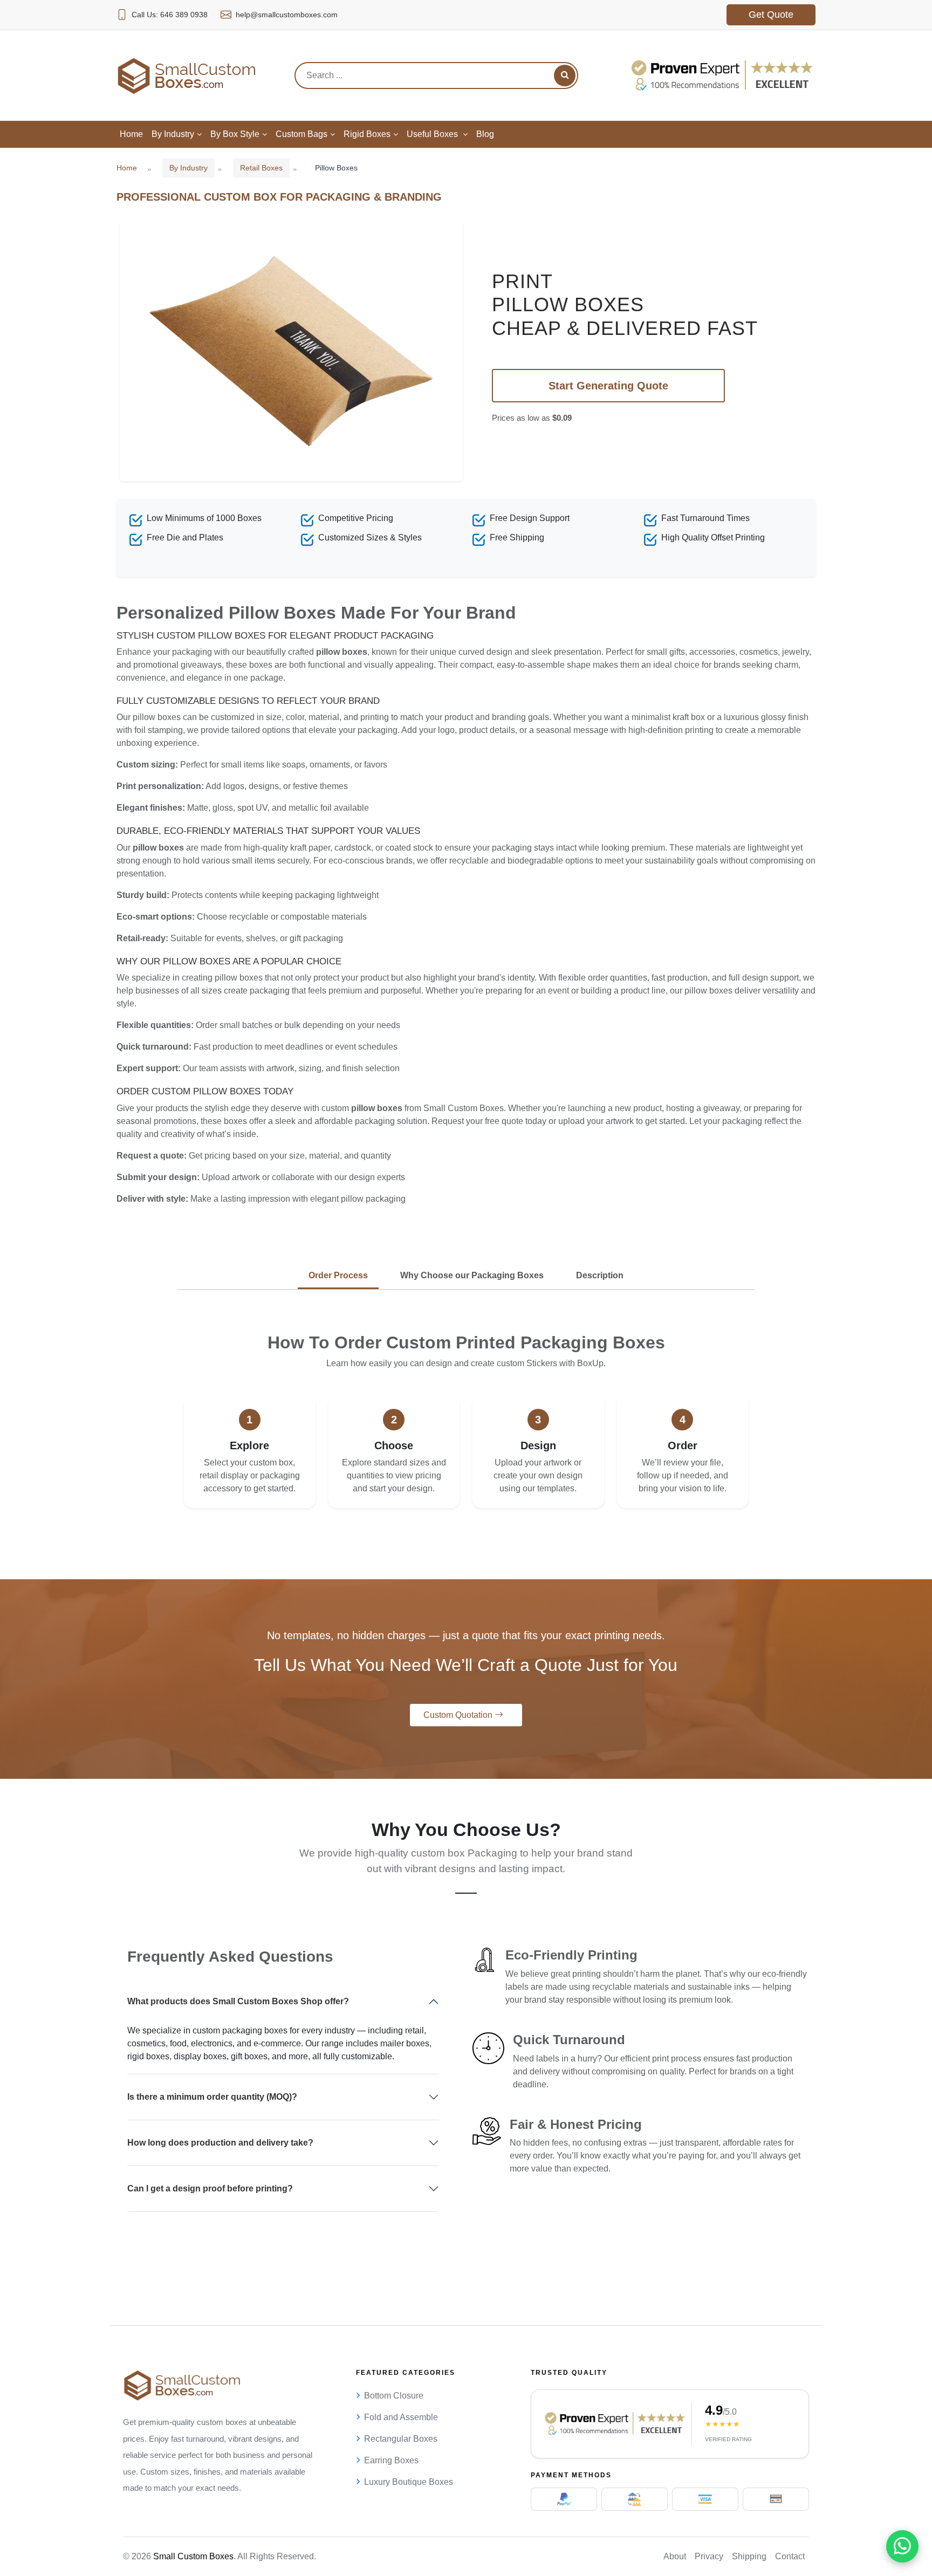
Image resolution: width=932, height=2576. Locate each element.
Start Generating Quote (608, 386)
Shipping (749, 2556)
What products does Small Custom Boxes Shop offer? (238, 2001)
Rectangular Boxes (401, 2439)
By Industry (189, 168)
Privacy (709, 2556)
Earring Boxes (391, 2460)
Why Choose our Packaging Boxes (472, 1275)
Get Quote (771, 15)
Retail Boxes (261, 168)
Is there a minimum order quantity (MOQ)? (212, 2097)
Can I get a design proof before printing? (210, 2188)
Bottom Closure (394, 2396)
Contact (790, 2556)
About (675, 2556)
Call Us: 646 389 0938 (170, 15)
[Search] (565, 76)
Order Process (338, 1275)
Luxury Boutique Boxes (409, 2482)
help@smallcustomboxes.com (287, 15)
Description (600, 1275)
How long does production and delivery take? (220, 2143)
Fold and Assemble (401, 2417)
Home (127, 168)
